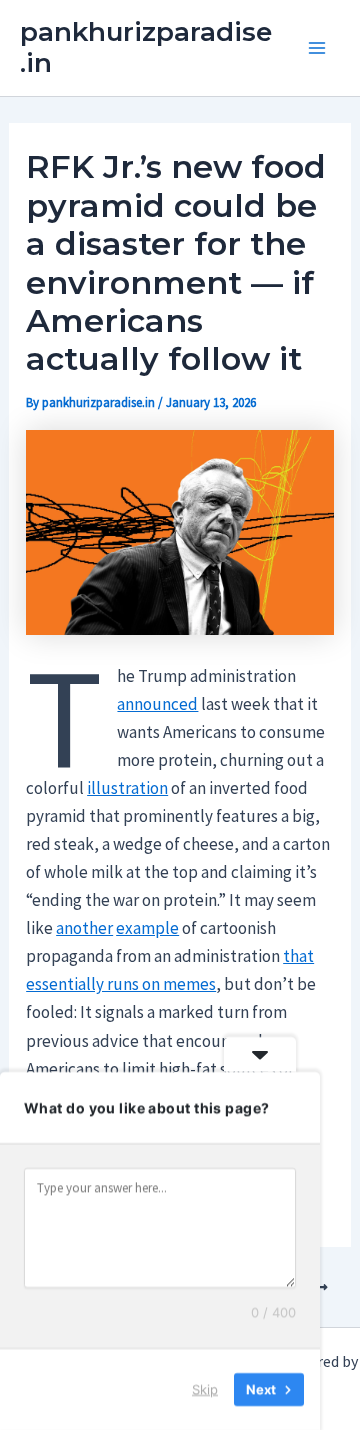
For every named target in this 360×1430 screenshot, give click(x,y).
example (147, 928)
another (84, 928)
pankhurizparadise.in (146, 47)
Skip (205, 1389)
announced (157, 704)
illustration (127, 788)
